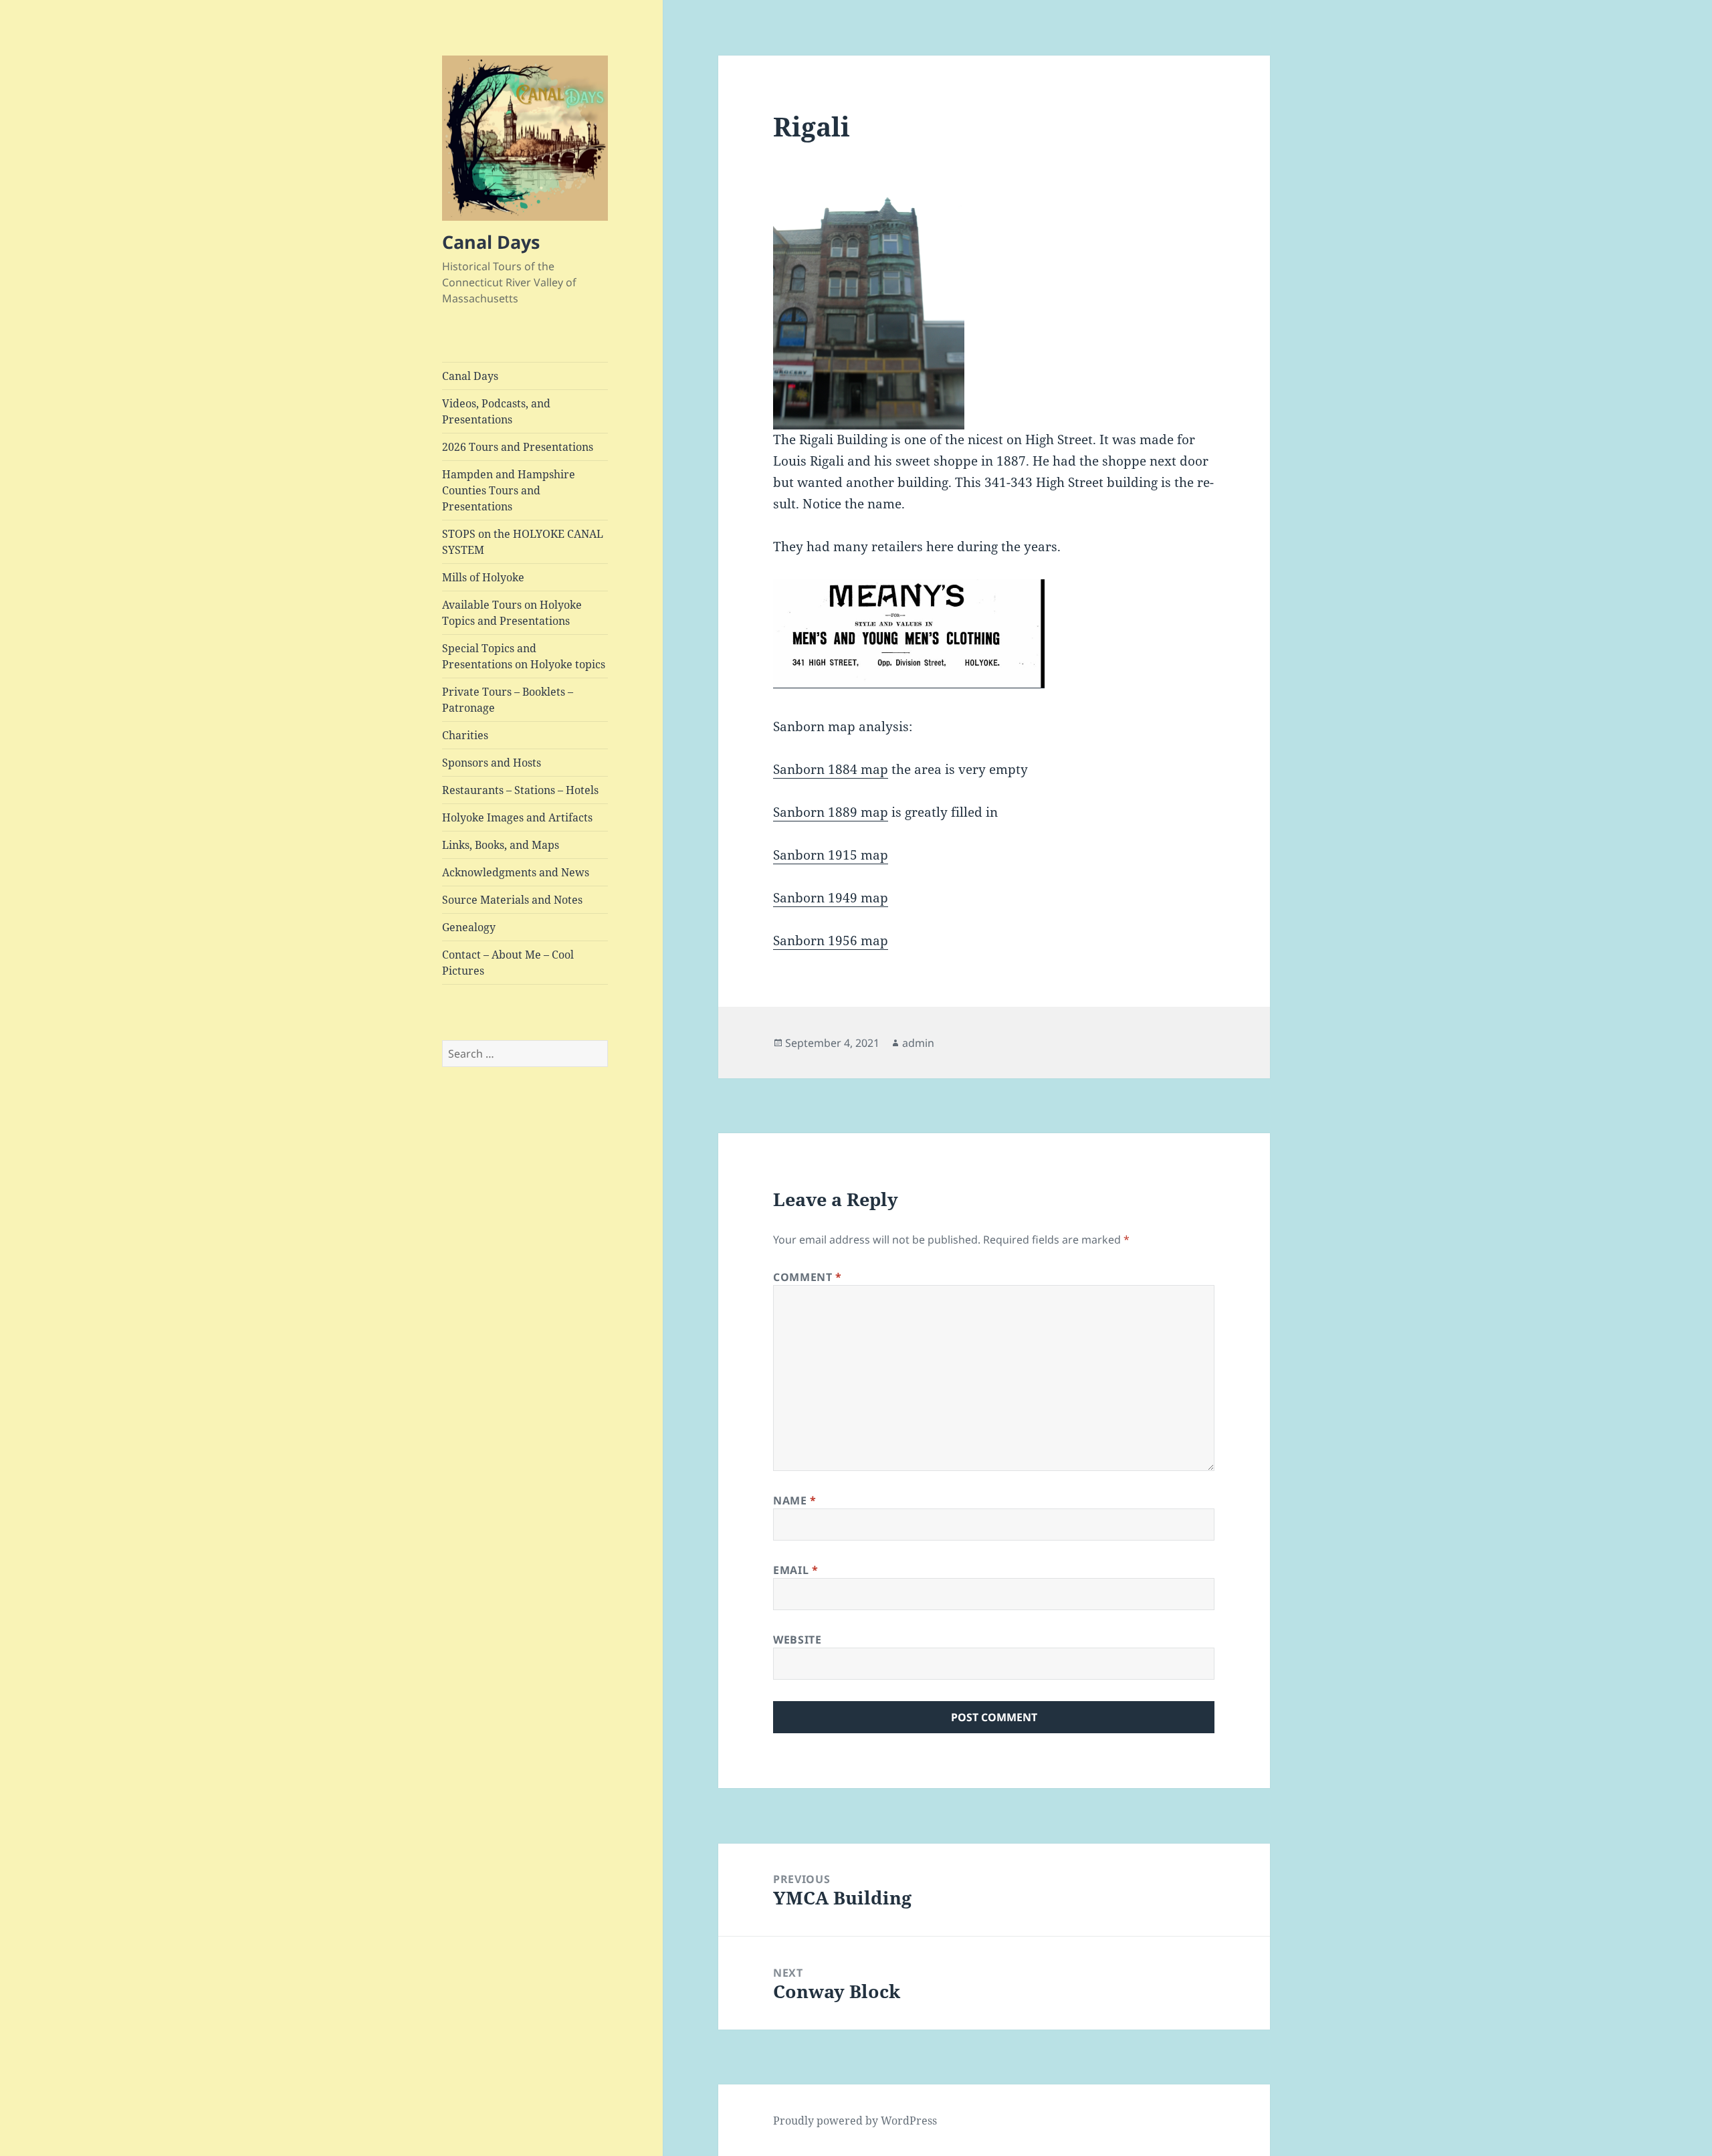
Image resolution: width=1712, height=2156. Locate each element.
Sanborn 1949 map (831, 898)
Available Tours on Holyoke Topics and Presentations (512, 613)
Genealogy (469, 927)
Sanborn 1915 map (831, 855)
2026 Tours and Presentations (518, 447)
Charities (465, 735)
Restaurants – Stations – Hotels (520, 790)
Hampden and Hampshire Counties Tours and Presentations (509, 490)
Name (795, 1500)
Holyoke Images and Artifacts (517, 817)
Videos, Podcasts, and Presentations (496, 411)
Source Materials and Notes (512, 900)
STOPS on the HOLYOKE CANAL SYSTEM (523, 542)
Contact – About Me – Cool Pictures (508, 963)
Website (797, 1640)
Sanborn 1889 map (831, 812)
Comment (808, 1277)
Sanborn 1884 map (831, 769)
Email (795, 1570)
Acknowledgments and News (516, 872)
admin (918, 1043)
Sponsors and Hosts (492, 763)
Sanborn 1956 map (831, 941)
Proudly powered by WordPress (855, 2121)
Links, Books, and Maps (501, 845)
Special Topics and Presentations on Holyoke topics (524, 656)
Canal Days (491, 242)
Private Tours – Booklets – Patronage (508, 700)
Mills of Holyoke (483, 577)
